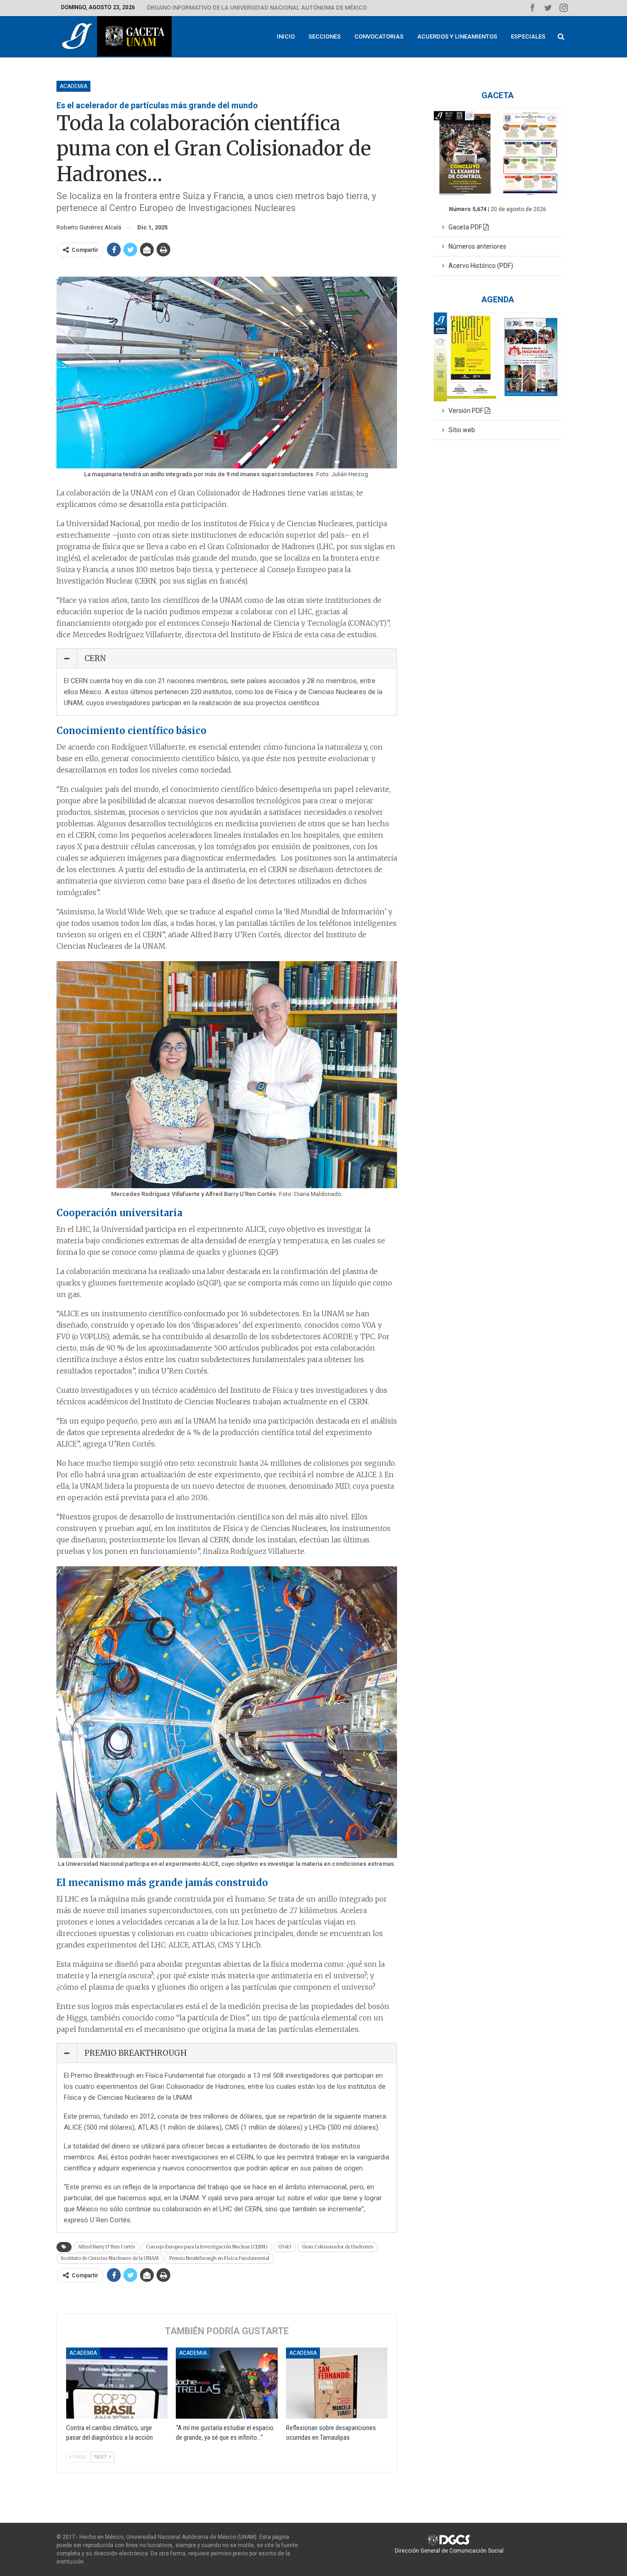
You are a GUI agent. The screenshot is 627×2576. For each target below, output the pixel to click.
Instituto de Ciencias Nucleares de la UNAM (110, 2258)
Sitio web (460, 430)
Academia (73, 86)
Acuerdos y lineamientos (457, 36)
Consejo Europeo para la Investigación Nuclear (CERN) (207, 2247)
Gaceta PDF (464, 227)
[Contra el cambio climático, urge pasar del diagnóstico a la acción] (117, 2383)
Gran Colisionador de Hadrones (338, 2247)
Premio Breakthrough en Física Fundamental (219, 2258)
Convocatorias (379, 36)
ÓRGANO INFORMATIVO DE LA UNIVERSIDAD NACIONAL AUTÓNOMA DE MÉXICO (257, 8)
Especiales (528, 36)
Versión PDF (465, 411)
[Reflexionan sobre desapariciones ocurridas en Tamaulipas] (337, 2383)
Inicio (286, 36)
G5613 (285, 2247)
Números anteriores (475, 246)
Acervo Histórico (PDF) (479, 266)
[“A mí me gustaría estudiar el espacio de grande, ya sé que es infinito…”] (227, 2383)
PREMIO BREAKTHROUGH (136, 2053)
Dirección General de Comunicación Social (449, 2551)
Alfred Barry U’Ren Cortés (107, 2247)
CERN (95, 658)
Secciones (325, 36)
